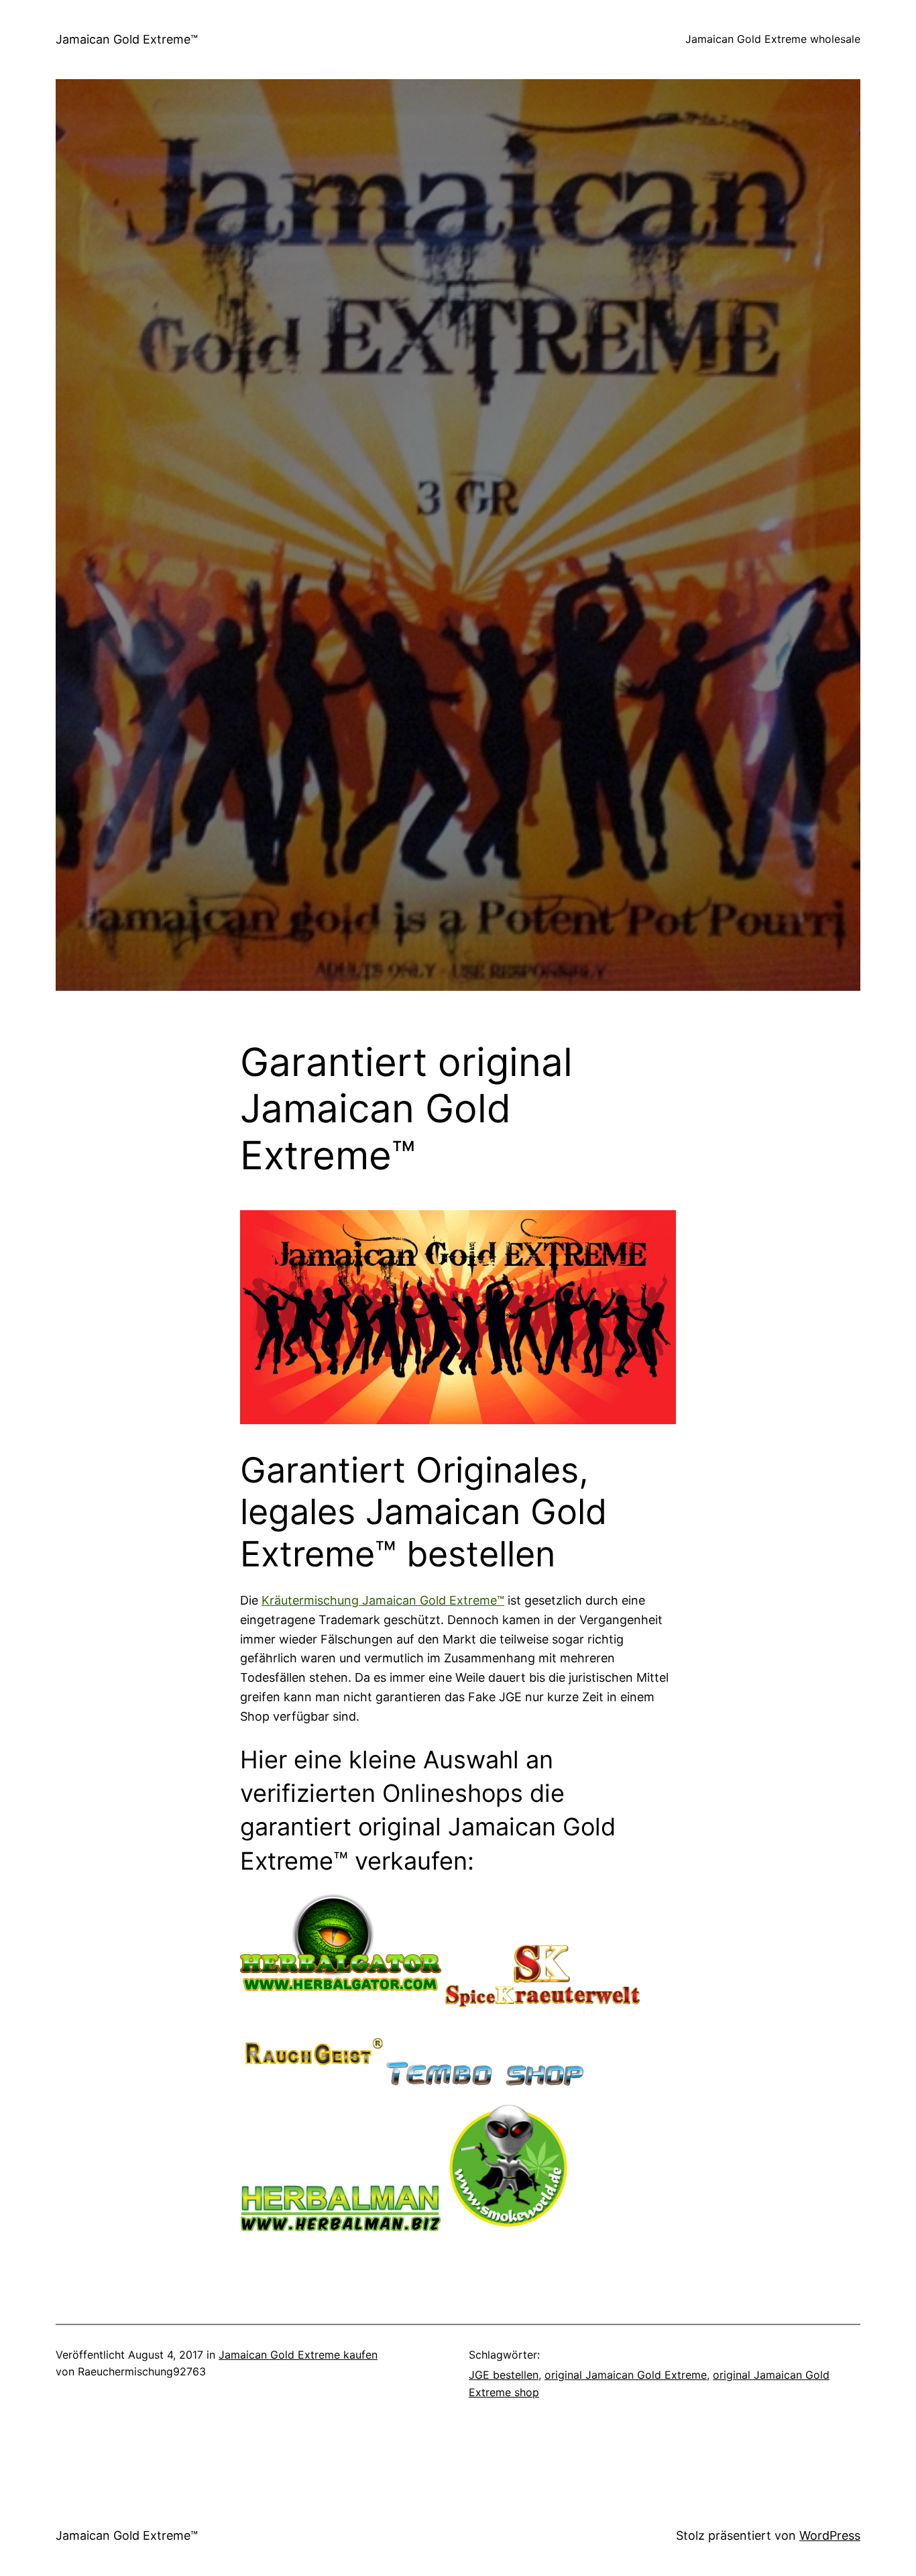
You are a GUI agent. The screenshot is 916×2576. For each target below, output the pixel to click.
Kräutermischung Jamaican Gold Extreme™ (383, 1600)
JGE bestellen (504, 2375)
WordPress (830, 2535)
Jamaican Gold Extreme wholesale (773, 39)
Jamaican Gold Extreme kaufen (298, 2355)
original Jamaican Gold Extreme (626, 2375)
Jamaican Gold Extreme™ (127, 39)
